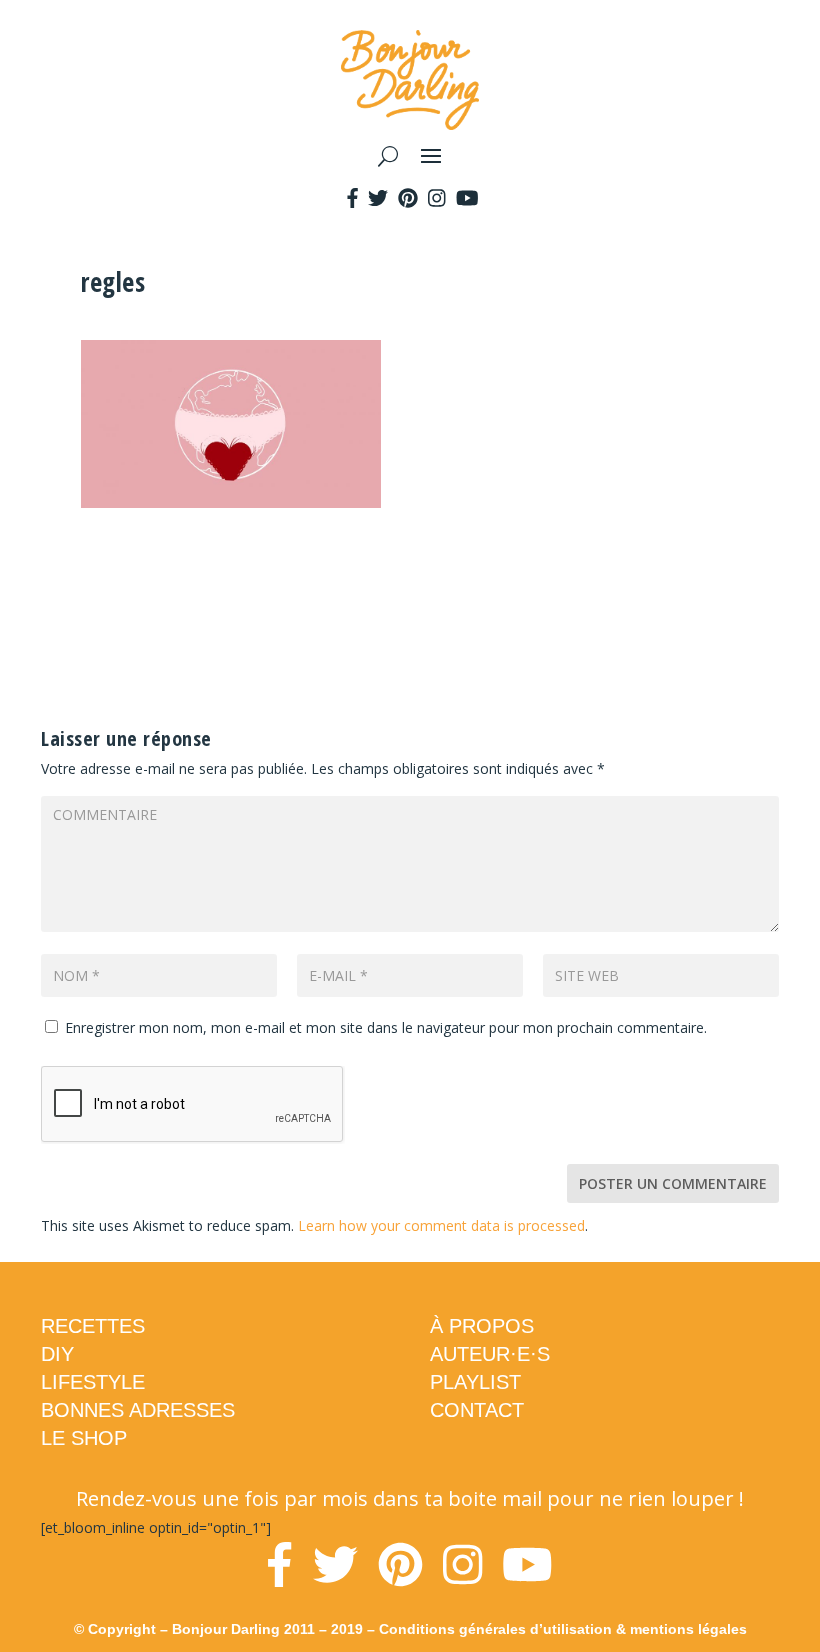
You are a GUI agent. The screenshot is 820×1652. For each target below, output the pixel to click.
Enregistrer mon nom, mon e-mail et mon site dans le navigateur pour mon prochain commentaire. (386, 1027)
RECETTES (93, 1326)
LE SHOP (84, 1438)
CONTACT (477, 1410)
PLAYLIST (475, 1382)
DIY (57, 1354)
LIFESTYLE (93, 1382)
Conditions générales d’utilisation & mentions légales (563, 1629)
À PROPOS (482, 1326)
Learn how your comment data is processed (441, 1225)
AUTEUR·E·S (490, 1354)
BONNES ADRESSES (138, 1410)
